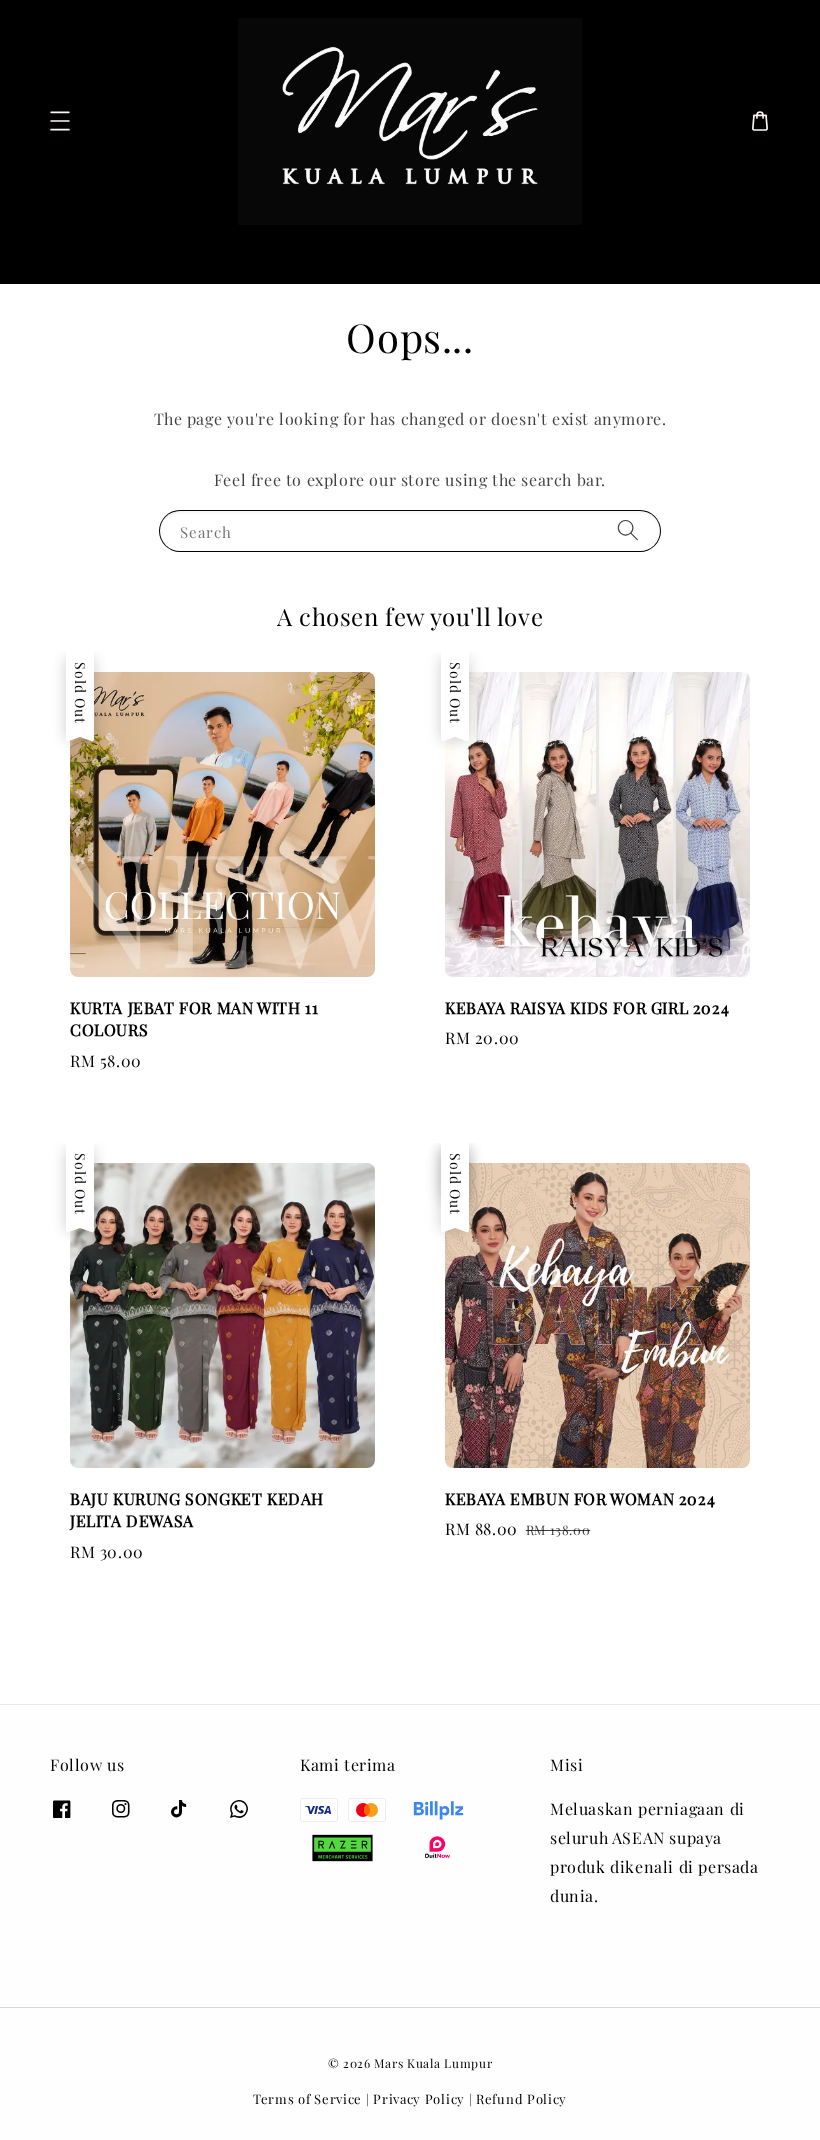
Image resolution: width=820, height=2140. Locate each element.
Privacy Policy (419, 2098)
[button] (60, 121)
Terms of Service (307, 2098)
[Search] (738, 252)
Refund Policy (521, 2098)
